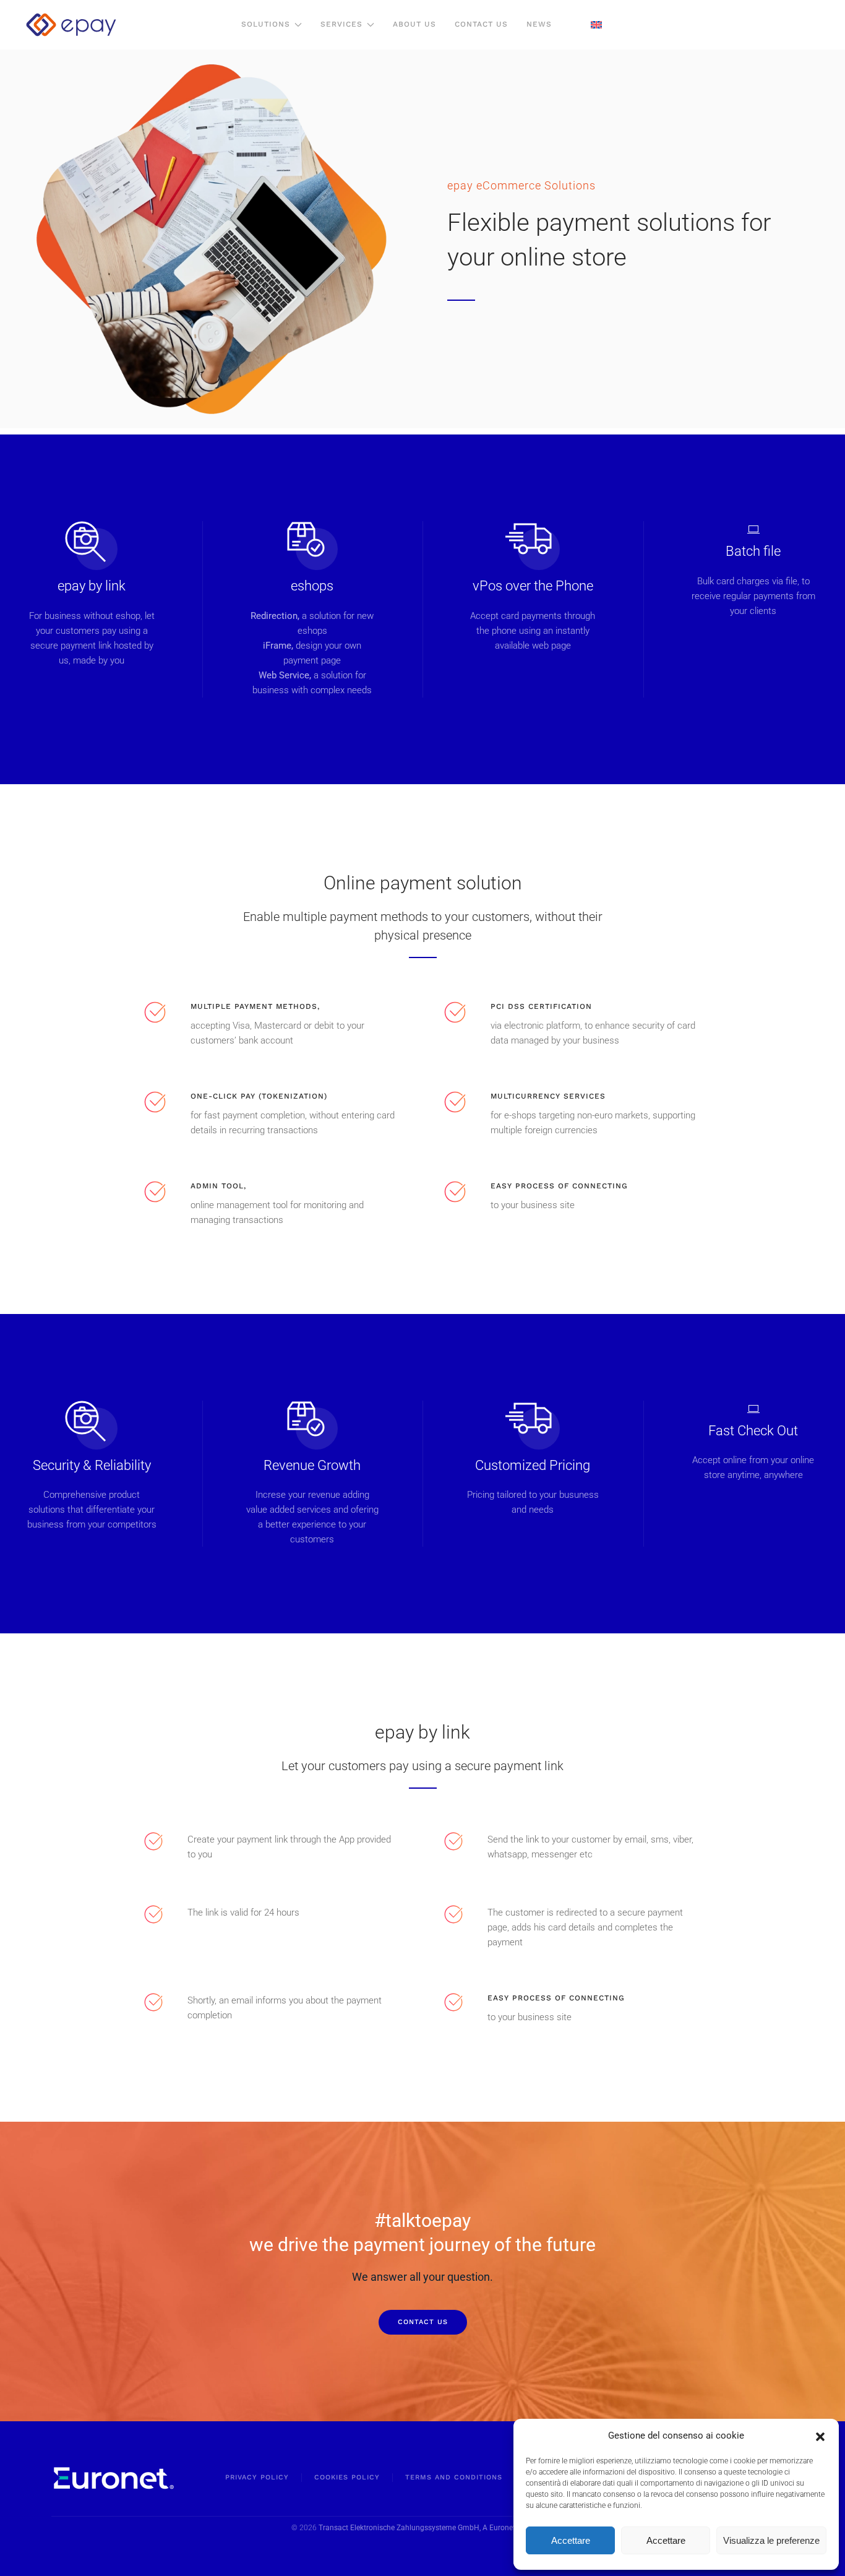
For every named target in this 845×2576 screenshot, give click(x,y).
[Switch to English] (596, 25)
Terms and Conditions (454, 2477)
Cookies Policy (347, 2477)
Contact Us (481, 24)
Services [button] (341, 24)
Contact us (423, 2322)
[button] (820, 2436)
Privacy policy (257, 2477)
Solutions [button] (266, 24)
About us (414, 24)
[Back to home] (71, 25)
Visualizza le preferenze (771, 2540)
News (539, 24)
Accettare (571, 2540)
